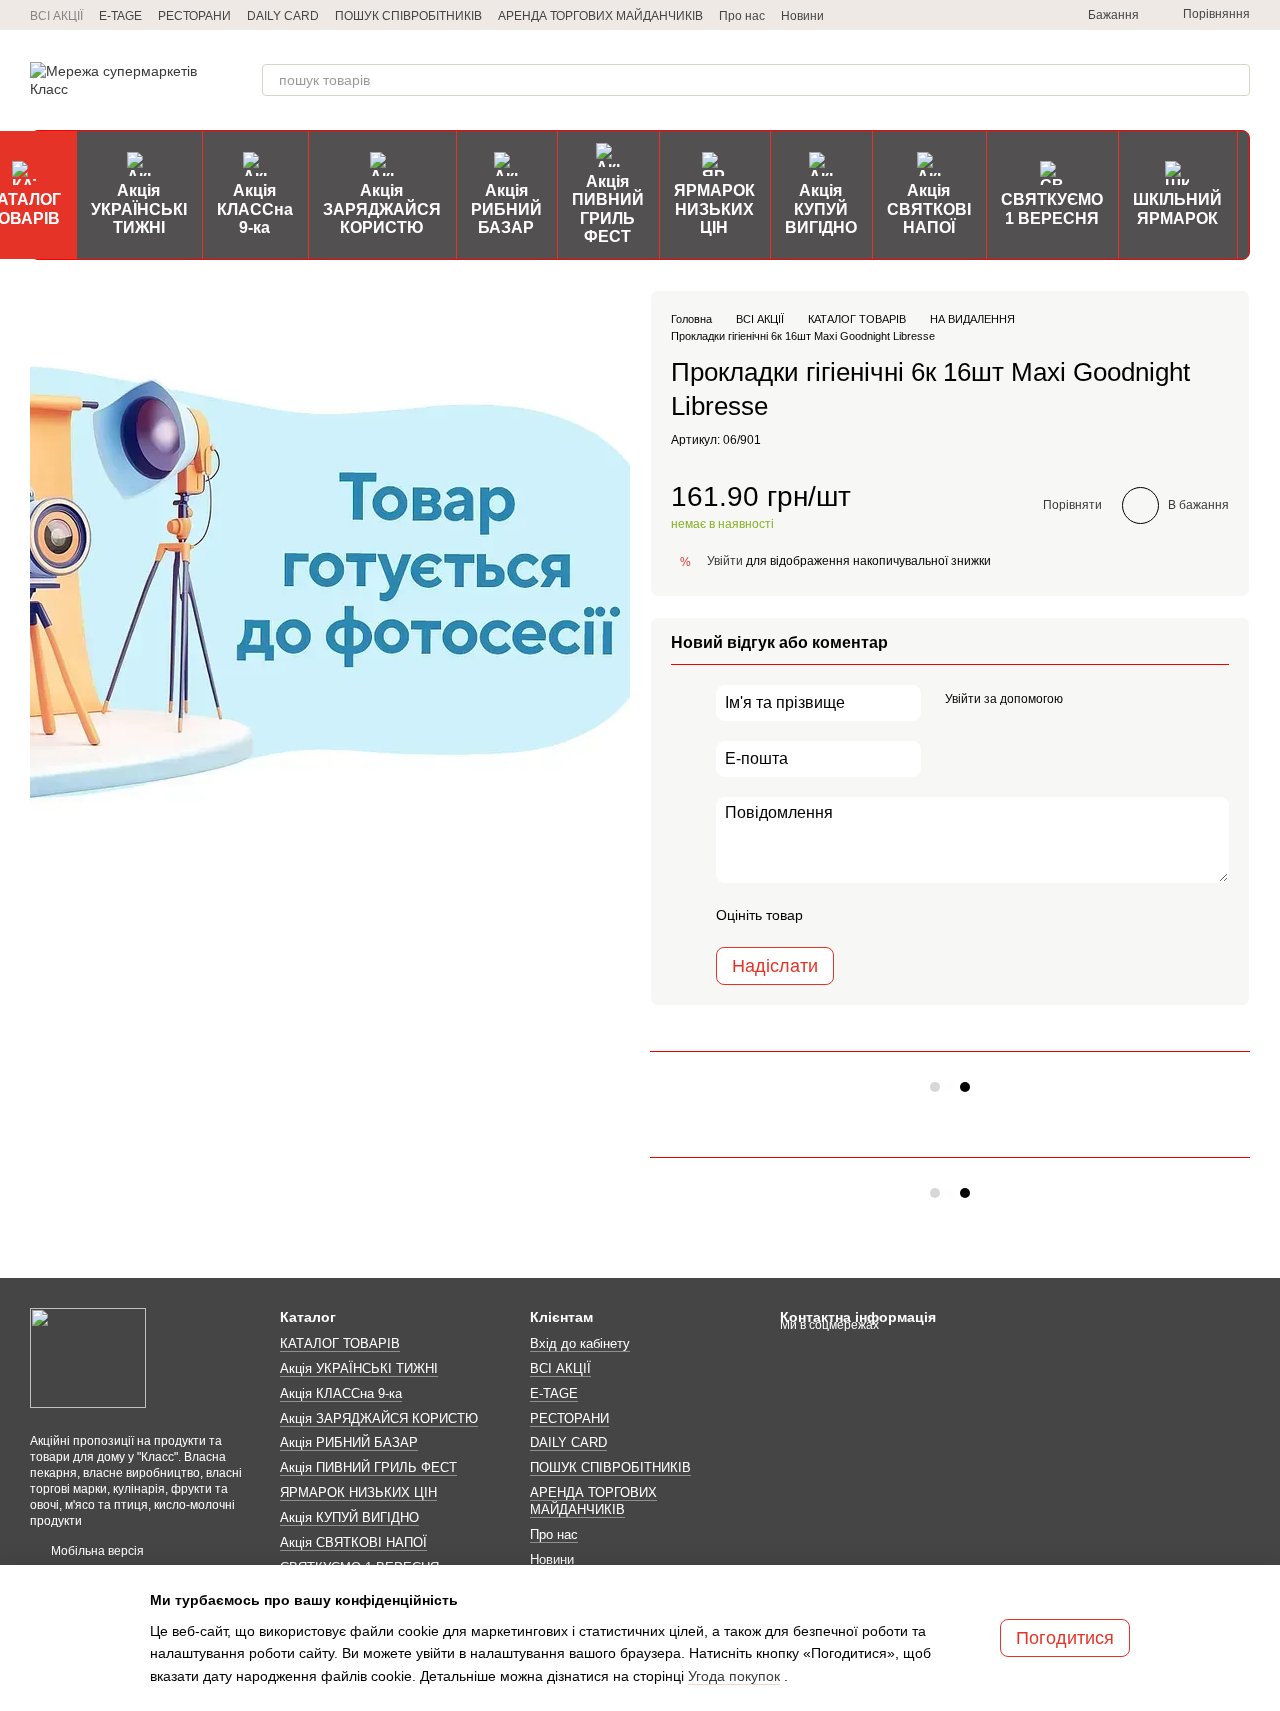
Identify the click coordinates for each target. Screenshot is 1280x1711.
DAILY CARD (283, 16)
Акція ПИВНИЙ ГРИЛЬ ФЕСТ (608, 209)
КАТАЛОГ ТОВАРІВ (340, 1343)
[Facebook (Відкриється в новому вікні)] (1008, 15)
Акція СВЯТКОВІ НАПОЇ (929, 209)
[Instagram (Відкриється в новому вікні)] (960, 15)
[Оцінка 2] (868, 915)
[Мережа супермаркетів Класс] (88, 1357)
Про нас (742, 16)
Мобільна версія (96, 1551)
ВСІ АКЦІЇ (56, 16)
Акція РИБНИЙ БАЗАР (506, 209)
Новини (802, 16)
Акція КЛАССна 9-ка (255, 209)
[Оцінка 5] (964, 915)
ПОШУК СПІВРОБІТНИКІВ (408, 16)
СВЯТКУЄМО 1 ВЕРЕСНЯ (1052, 208)
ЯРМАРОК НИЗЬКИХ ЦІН (714, 209)
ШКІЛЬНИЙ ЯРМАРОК (1177, 208)
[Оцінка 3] (900, 915)
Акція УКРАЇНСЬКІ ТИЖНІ (139, 209)
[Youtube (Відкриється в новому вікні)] (1032, 15)
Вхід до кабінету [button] (580, 1343)
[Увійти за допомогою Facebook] (1085, 700)
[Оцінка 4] (932, 915)
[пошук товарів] (1234, 80)
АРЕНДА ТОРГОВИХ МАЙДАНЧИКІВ (600, 16)
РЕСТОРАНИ (194, 16)
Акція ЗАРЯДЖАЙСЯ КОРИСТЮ (382, 209)
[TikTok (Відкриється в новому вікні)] (984, 15)
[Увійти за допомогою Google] (1117, 700)
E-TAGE (120, 16)
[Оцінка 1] (836, 915)
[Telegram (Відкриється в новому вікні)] (936, 15)
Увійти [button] (725, 561)
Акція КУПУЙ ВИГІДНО (821, 209)
